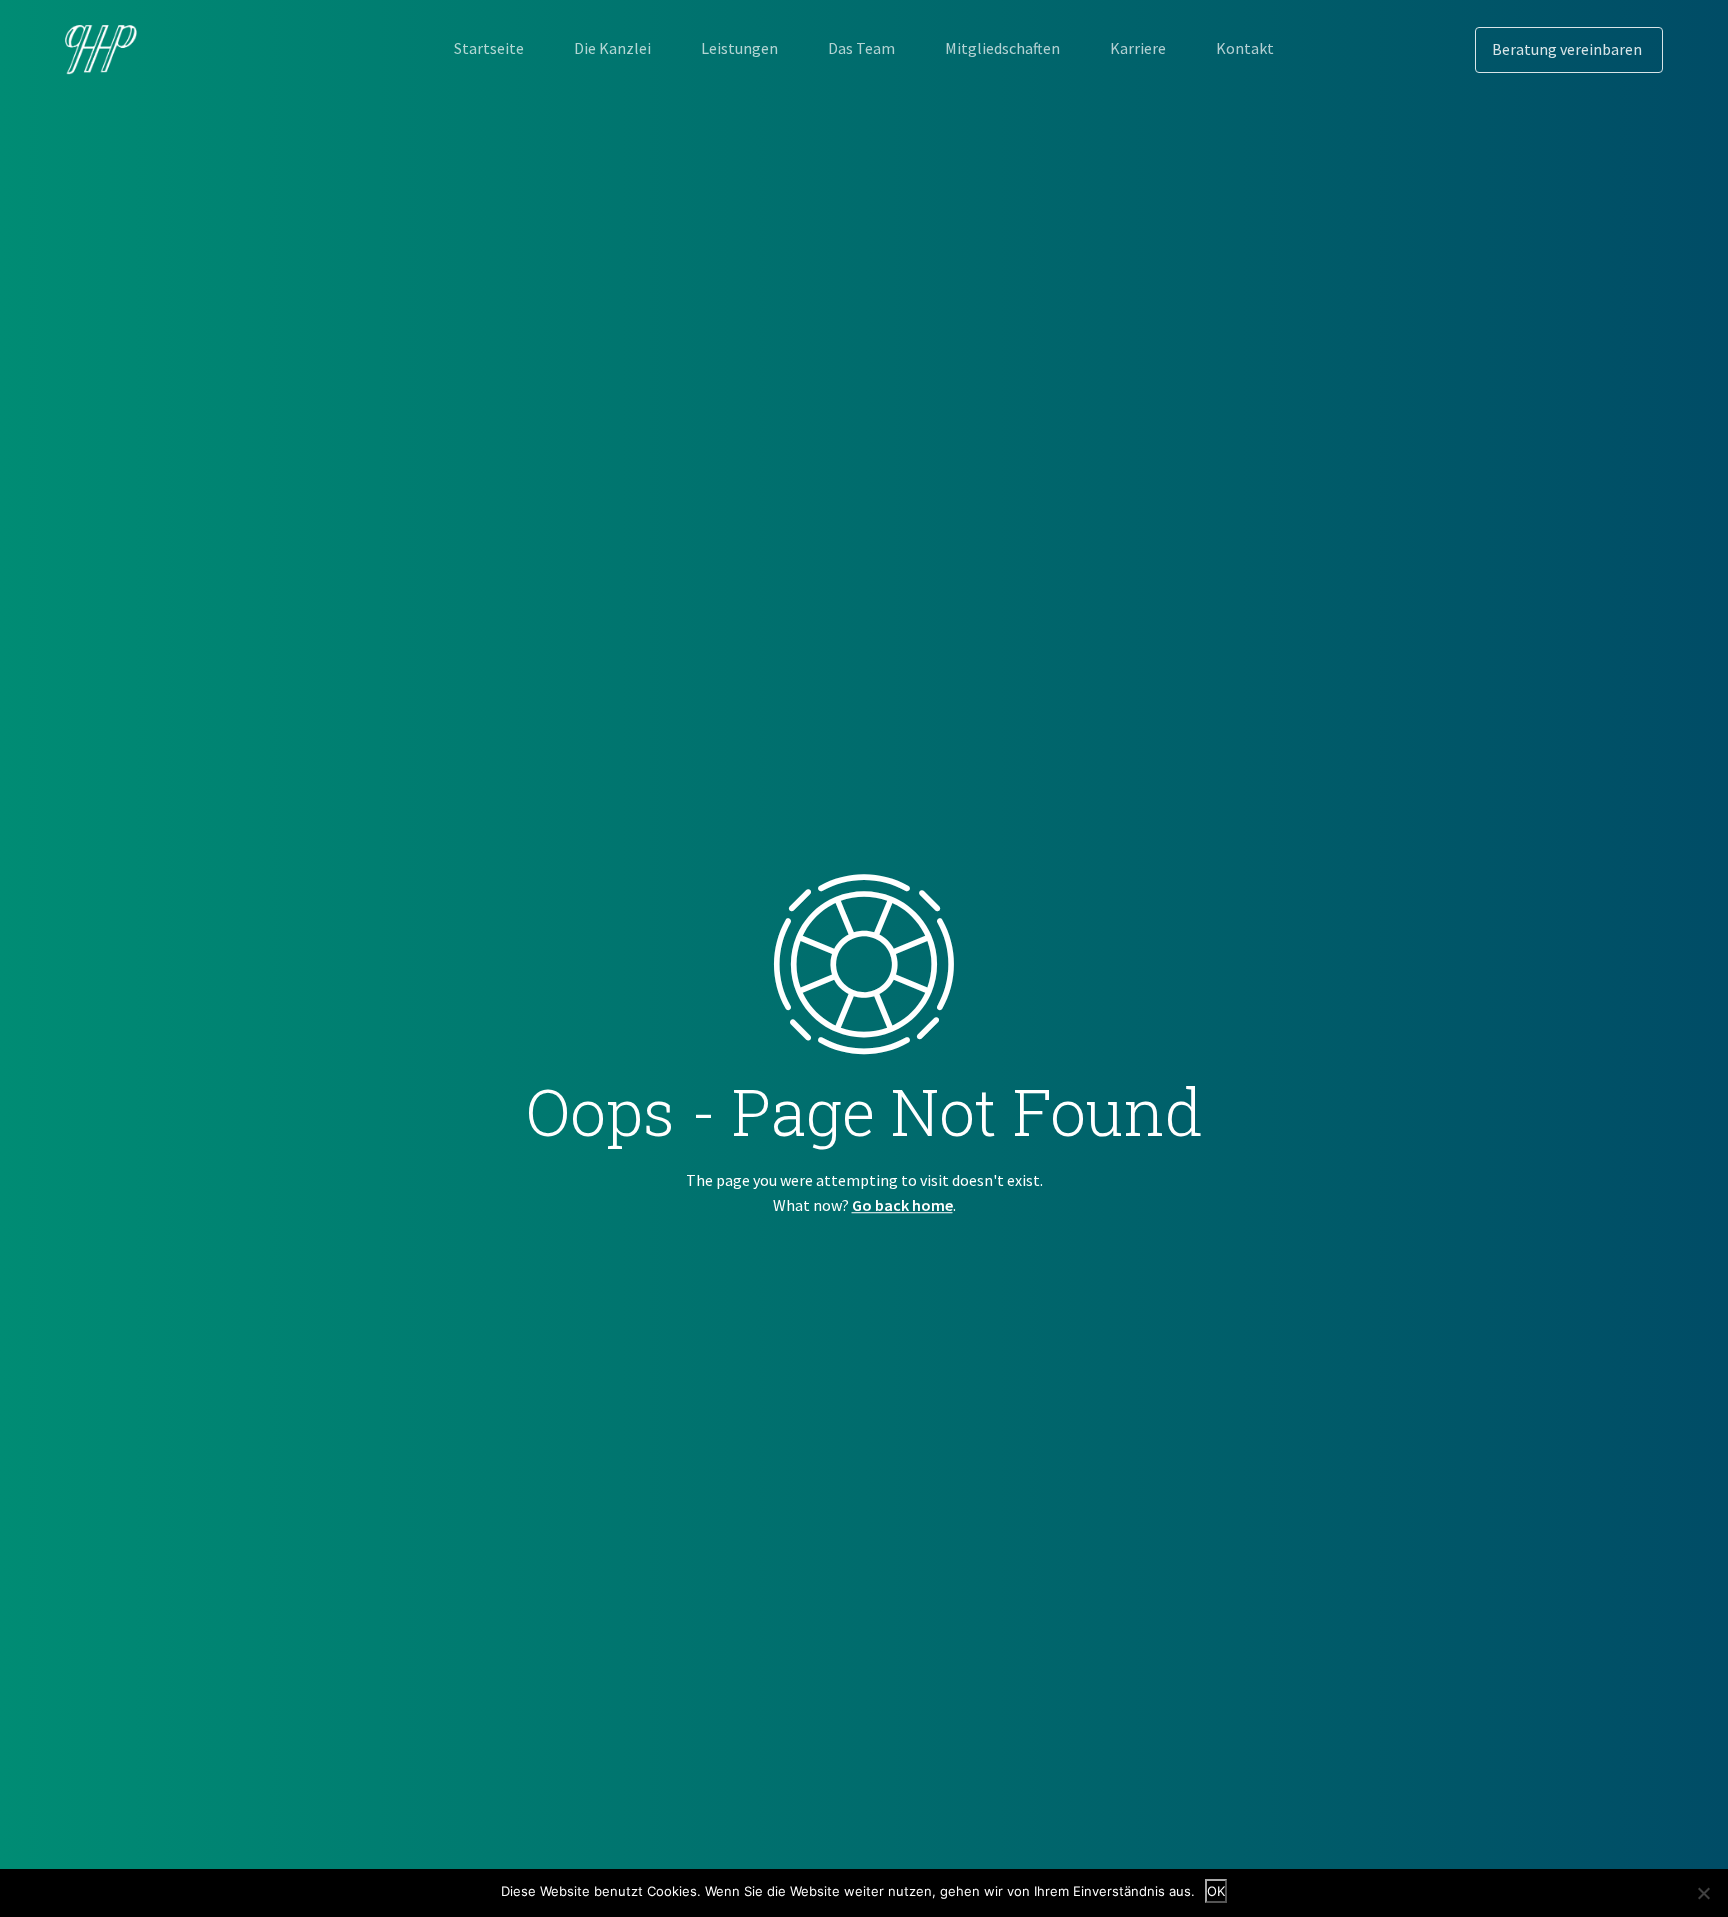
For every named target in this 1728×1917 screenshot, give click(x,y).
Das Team (861, 48)
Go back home (902, 1205)
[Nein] (1703, 1893)
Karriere (1138, 48)
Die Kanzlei (612, 48)
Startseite (489, 48)
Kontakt (1245, 48)
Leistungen (739, 48)
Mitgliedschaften (1002, 48)
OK (1216, 1891)
